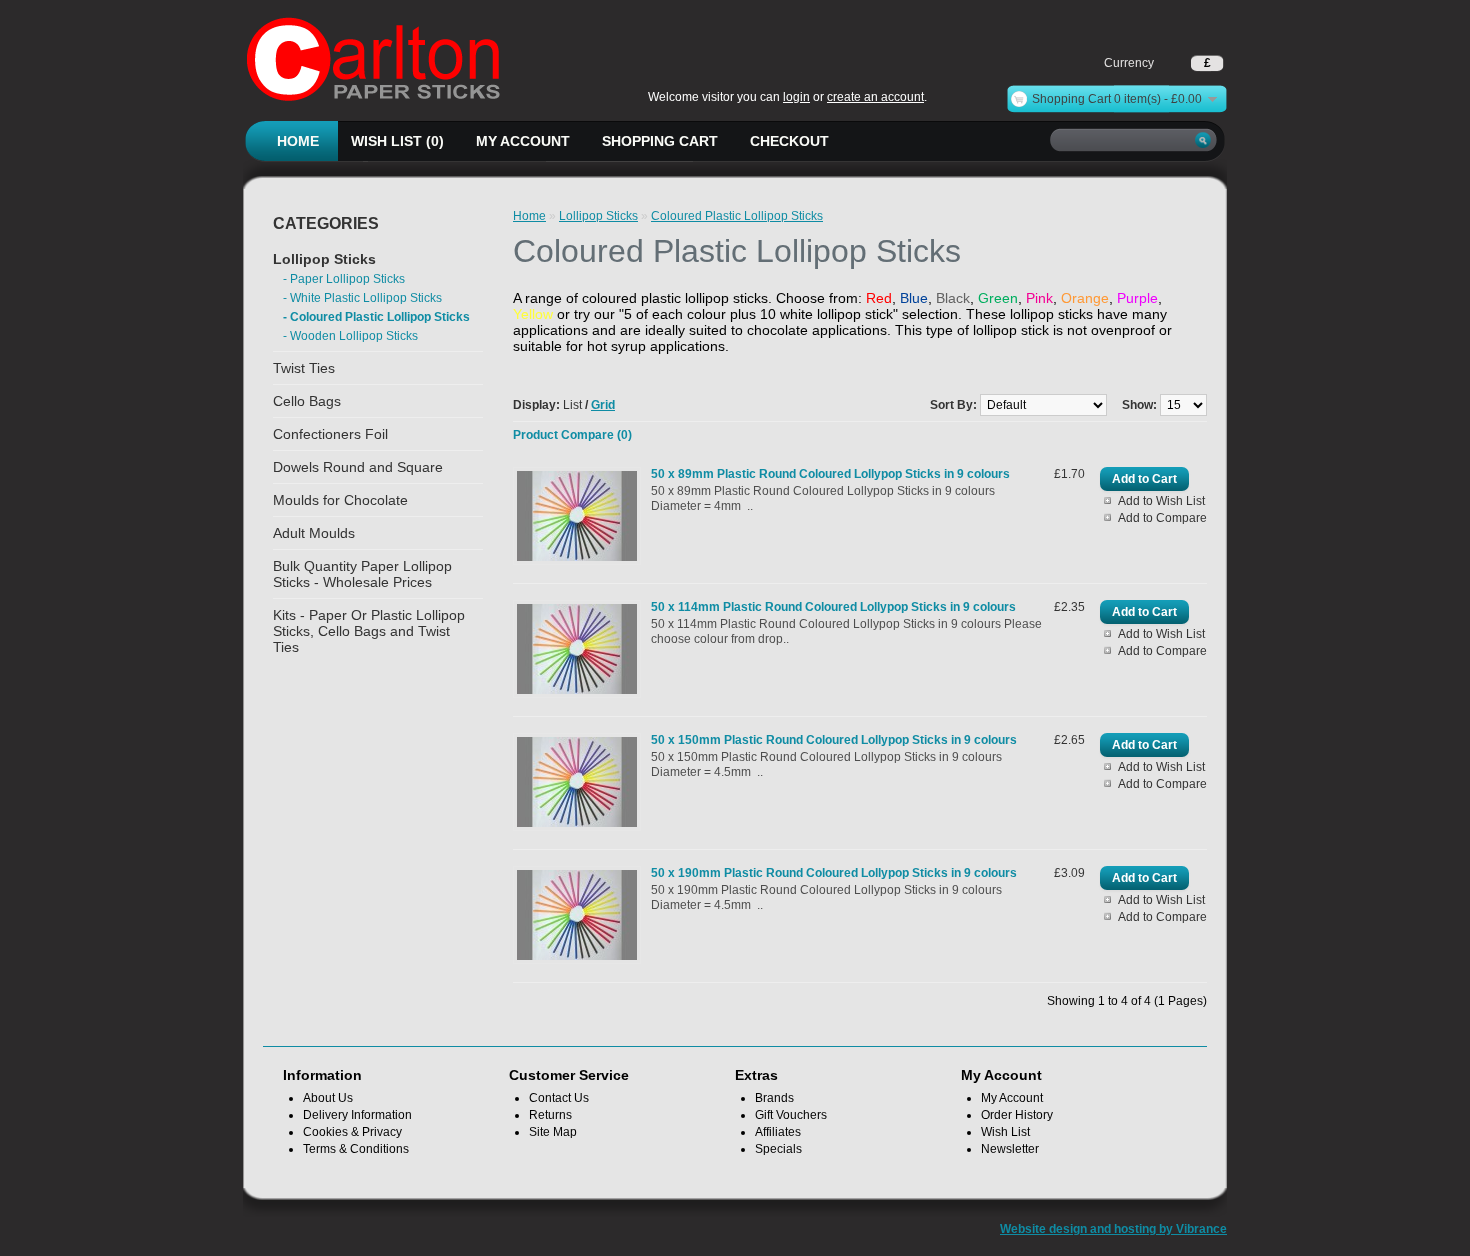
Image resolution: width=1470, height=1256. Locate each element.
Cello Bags (307, 401)
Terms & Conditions (356, 1149)
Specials (778, 1149)
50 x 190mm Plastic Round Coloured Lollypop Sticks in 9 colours (834, 873)
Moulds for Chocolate (340, 500)
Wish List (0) (397, 141)
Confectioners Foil (330, 434)
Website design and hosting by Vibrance (1113, 1229)
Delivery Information (357, 1115)
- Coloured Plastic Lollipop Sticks (376, 317)
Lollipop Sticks (324, 259)
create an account (875, 97)
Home (298, 141)
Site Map (553, 1132)
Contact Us (559, 1098)
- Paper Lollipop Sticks (344, 279)
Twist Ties (304, 368)
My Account (523, 141)
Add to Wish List (1161, 501)
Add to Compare (1162, 518)
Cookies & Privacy (352, 1132)
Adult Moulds (314, 533)
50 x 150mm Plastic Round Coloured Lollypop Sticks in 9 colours (834, 740)
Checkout (789, 141)
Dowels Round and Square (358, 467)
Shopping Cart (660, 141)
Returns (550, 1115)
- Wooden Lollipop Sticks (350, 336)
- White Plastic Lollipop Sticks (362, 298)
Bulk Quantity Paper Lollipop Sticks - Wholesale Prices (362, 574)
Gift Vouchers (791, 1115)
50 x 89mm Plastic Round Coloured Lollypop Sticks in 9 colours (830, 474)
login (796, 97)
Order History (1017, 1115)
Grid (603, 405)
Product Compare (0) (572, 435)
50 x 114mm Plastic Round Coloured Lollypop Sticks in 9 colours (833, 607)
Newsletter (1010, 1149)
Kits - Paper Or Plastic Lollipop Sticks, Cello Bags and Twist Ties (369, 631)
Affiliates (778, 1132)
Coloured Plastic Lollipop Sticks (737, 216)
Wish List (1005, 1132)
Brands (774, 1098)
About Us (328, 1098)
